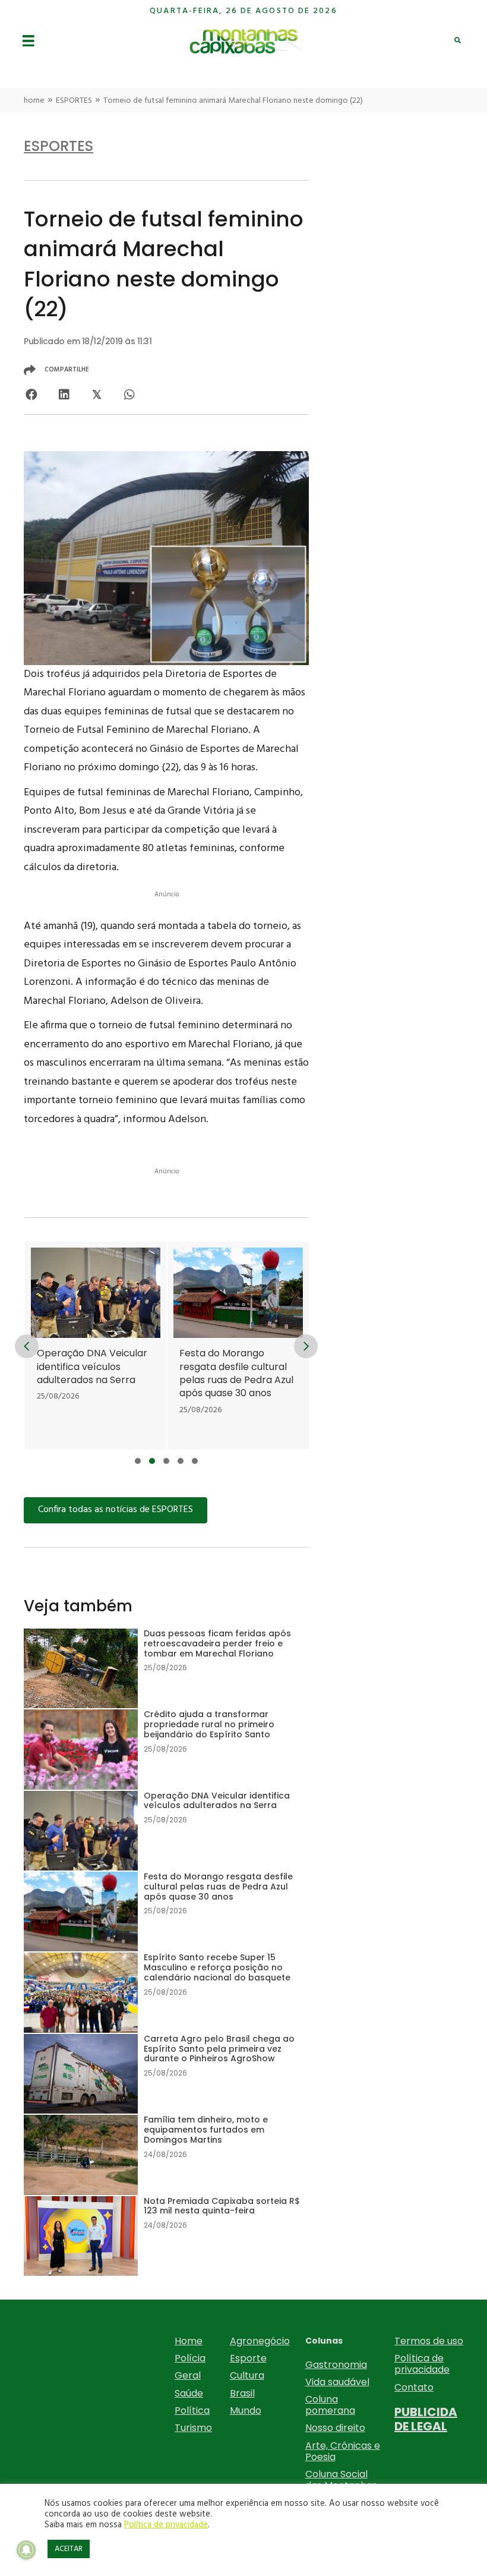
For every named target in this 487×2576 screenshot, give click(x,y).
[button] (138, 1461)
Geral (188, 2375)
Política (192, 2410)
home (34, 101)
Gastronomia (336, 2365)
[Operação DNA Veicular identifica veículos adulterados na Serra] (96, 1345)
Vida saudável (337, 2382)
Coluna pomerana (330, 2405)
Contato (414, 2387)
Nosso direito (335, 2428)
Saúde (189, 2393)
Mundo (246, 2410)
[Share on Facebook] (31, 395)
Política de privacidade (422, 2364)
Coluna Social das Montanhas (341, 2480)
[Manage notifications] (26, 2550)
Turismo (193, 2428)
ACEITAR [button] (69, 2549)
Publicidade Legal (426, 2419)
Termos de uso (429, 2341)
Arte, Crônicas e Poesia (343, 2451)
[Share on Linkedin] (64, 395)
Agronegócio (260, 2341)
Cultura (247, 2375)
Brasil (242, 2393)
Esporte (248, 2358)
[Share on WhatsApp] (129, 395)
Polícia (190, 2358)
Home (189, 2341)
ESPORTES (74, 101)
